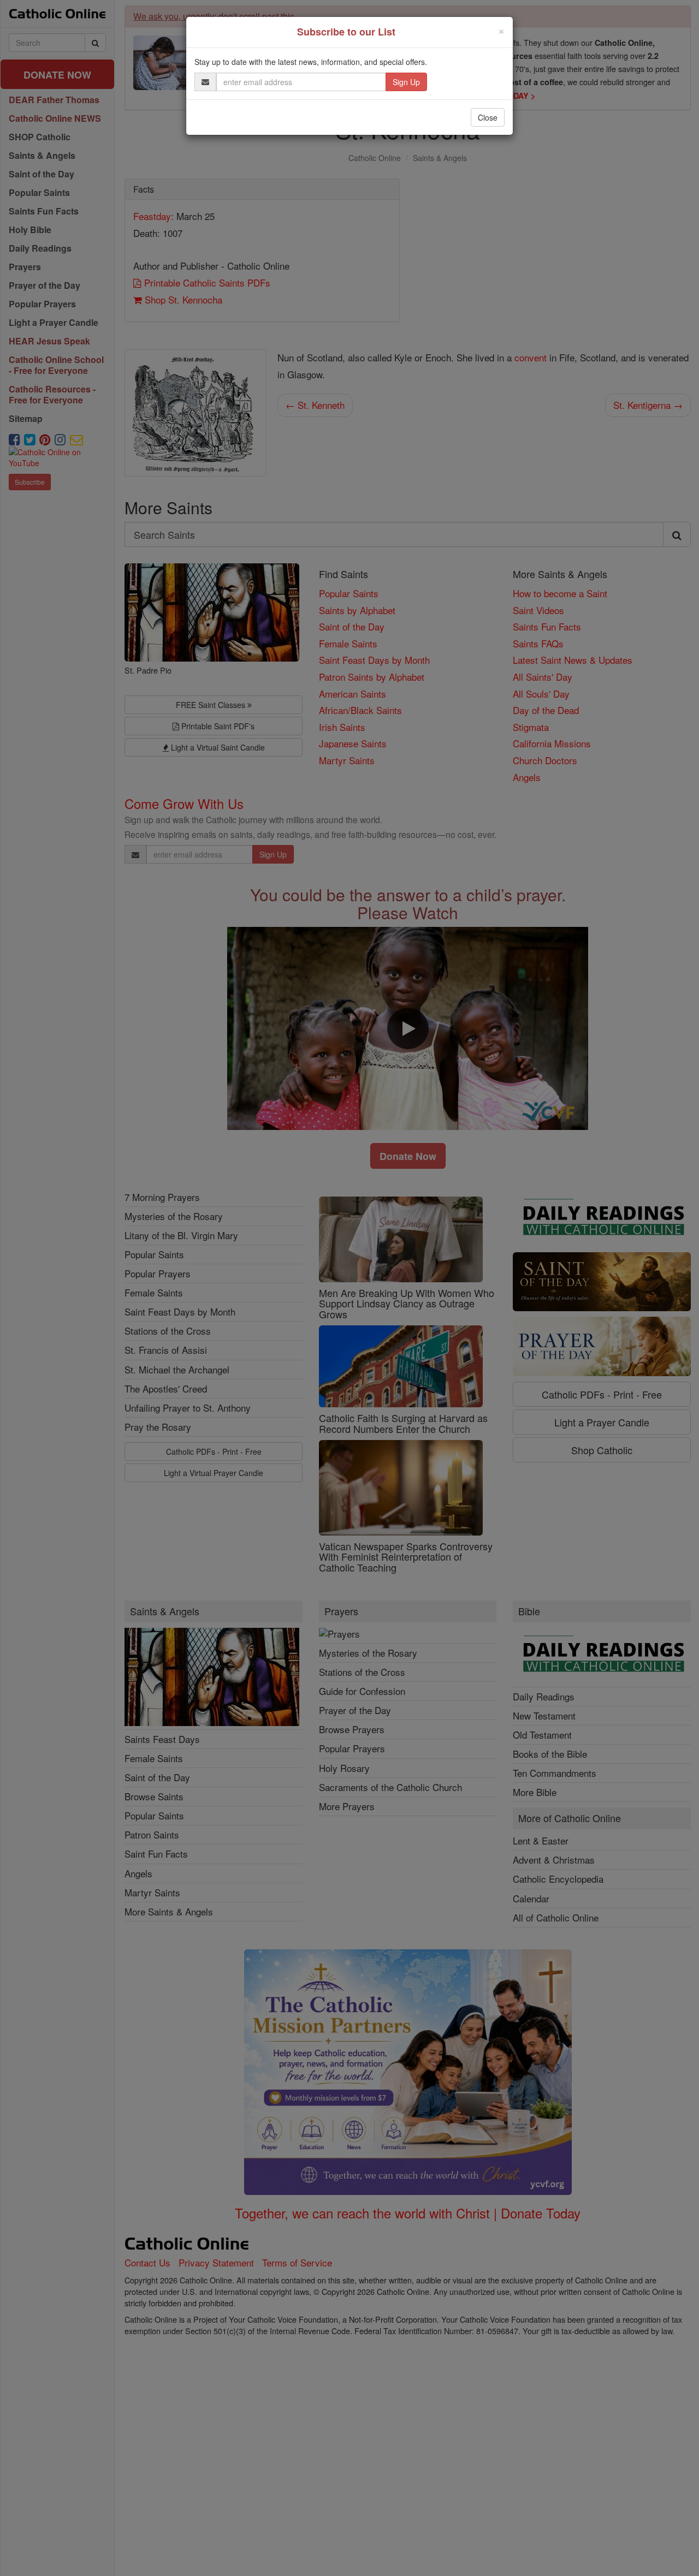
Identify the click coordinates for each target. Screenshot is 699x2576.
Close (488, 117)
